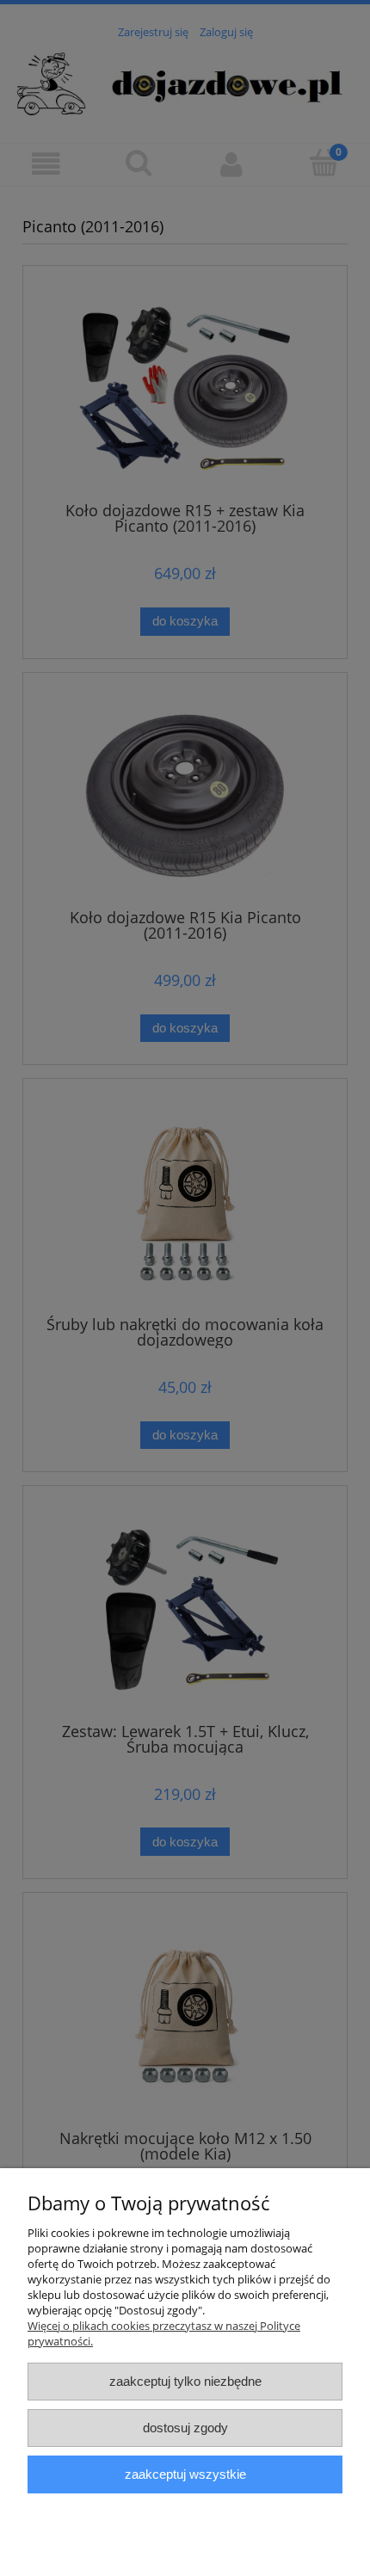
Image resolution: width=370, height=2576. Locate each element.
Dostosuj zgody (185, 2428)
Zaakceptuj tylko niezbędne (185, 2381)
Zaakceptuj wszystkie (185, 2474)
